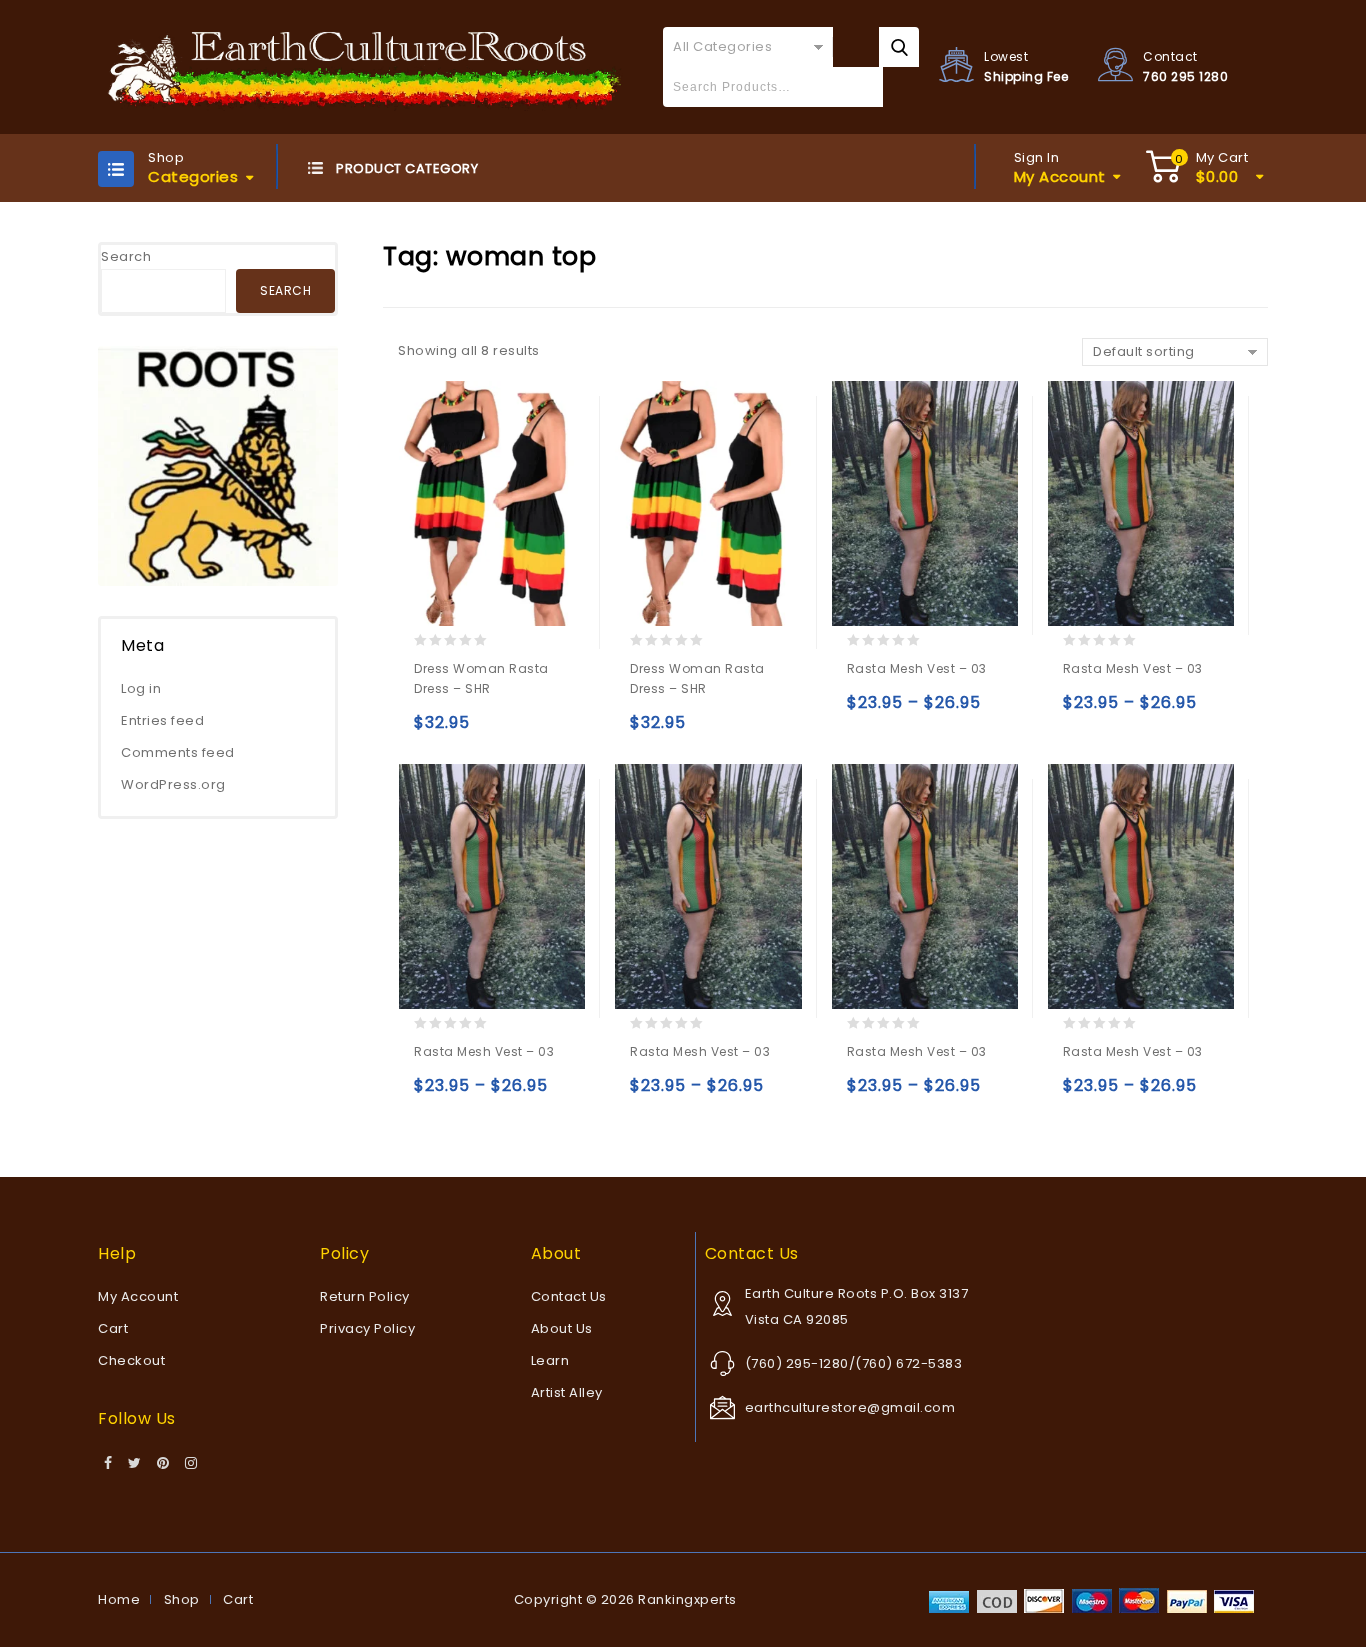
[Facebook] (108, 1464)
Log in (141, 688)
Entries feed (162, 720)
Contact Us (569, 1296)
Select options (433, 731)
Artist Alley (567, 1392)
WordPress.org (173, 784)
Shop (182, 1599)
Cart (113, 1328)
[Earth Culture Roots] (365, 66)
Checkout (131, 1360)
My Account (138, 1296)
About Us (562, 1328)
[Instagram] (191, 1464)
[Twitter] (135, 1464)
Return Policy (365, 1296)
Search (126, 256)
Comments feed (178, 752)
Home (119, 1599)
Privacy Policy (367, 1328)
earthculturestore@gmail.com (850, 1407)
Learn (550, 1360)
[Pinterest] (163, 1464)
